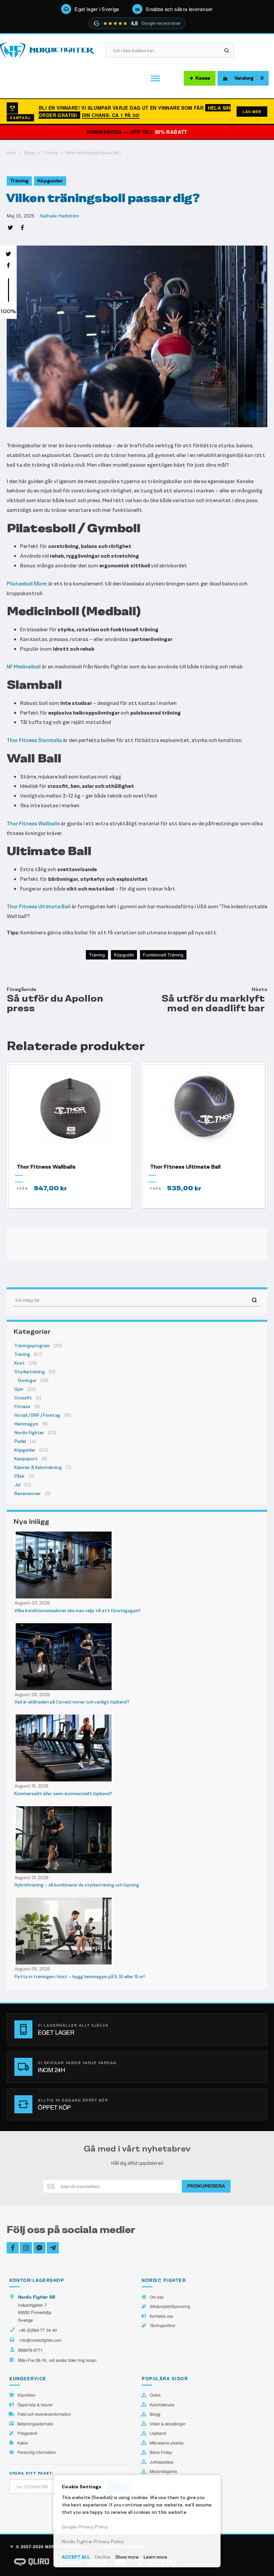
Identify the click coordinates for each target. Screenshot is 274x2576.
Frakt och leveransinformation (44, 2414)
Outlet (155, 2395)
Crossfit (23, 1398)
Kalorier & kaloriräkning (38, 1467)
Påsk (19, 1476)
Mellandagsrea (163, 2471)
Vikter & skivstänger (168, 2424)
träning (97, 955)
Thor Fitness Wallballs (33, 823)
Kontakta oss (161, 2316)
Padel (20, 1441)
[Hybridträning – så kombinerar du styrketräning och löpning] (137, 1840)
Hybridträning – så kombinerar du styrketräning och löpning (77, 1885)
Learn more (155, 2557)
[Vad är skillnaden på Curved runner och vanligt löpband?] (137, 1657)
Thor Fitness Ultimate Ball (39, 906)
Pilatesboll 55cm (27, 584)
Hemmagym (26, 1424)
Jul (17, 1485)
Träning (51, 153)
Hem (11, 153)
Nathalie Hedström (59, 216)
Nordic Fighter (29, 1433)
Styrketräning (30, 1372)
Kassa (203, 78)
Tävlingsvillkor (163, 2325)
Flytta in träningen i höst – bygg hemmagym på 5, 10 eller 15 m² (80, 1977)
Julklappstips (162, 2462)
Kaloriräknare (162, 2405)
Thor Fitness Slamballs (34, 740)
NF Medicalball (24, 667)
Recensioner (28, 1494)
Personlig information (37, 2452)
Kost (20, 1363)
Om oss (157, 2297)
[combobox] (137, 1300)
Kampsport (26, 1459)
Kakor (23, 2443)
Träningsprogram (32, 1346)
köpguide (124, 955)
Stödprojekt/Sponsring (170, 2306)
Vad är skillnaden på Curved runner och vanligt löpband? (72, 1702)
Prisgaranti (27, 2433)
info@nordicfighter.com (41, 2340)
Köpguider (50, 181)
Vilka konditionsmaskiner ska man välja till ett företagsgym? (78, 1611)
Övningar (27, 1381)
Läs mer (252, 112)
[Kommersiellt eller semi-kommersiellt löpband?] (137, 1748)
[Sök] (254, 1300)
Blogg (30, 153)
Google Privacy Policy (85, 2527)
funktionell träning (163, 955)
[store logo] (47, 50)
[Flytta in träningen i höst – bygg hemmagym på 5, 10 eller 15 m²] (137, 1931)
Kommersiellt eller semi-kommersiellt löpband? (63, 1794)
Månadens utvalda (167, 2443)
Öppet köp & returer (35, 2405)
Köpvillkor (26, 2395)
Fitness (22, 1407)
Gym (19, 1389)
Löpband (158, 2433)
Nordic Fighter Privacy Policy (93, 2542)
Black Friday (161, 2452)
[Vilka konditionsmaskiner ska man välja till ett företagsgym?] (137, 1565)
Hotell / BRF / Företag (37, 1415)
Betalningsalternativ (35, 2424)
